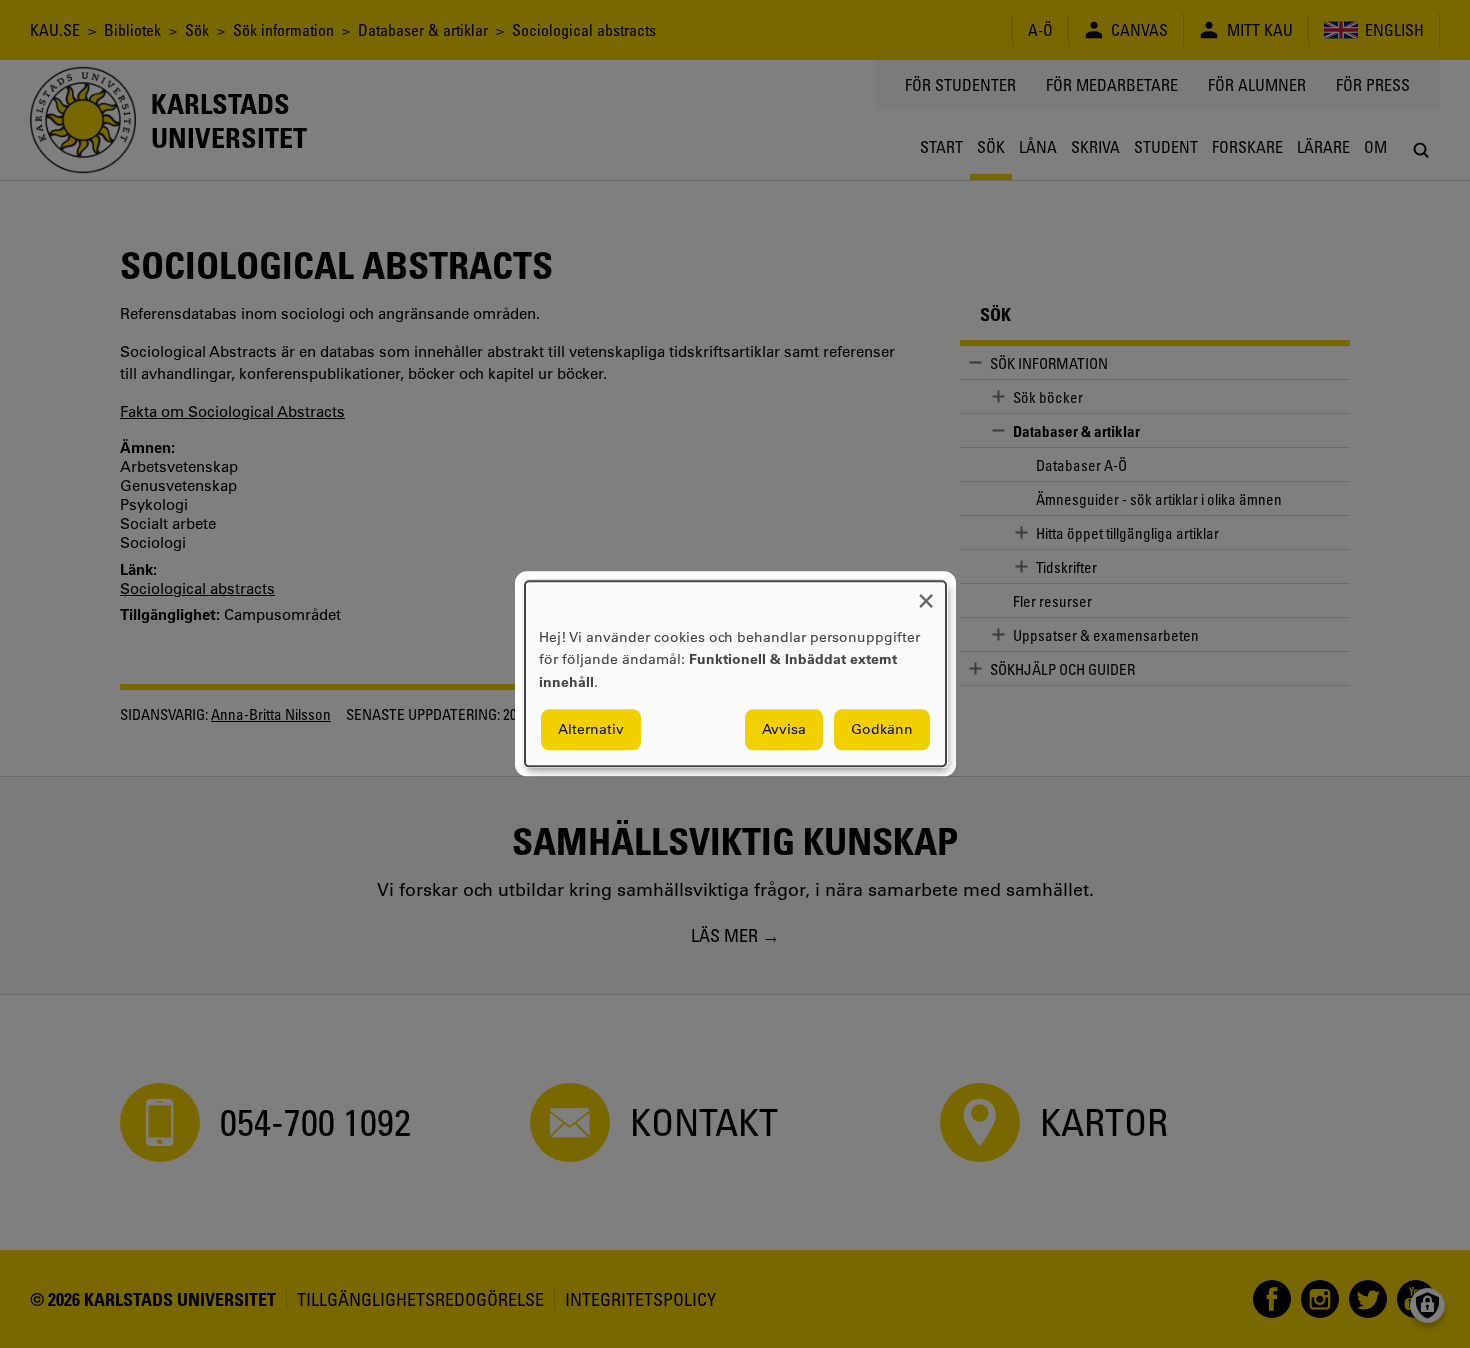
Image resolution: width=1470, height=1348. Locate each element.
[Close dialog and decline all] (926, 593)
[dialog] (735, 673)
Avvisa (784, 730)
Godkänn (882, 730)
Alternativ (591, 730)
